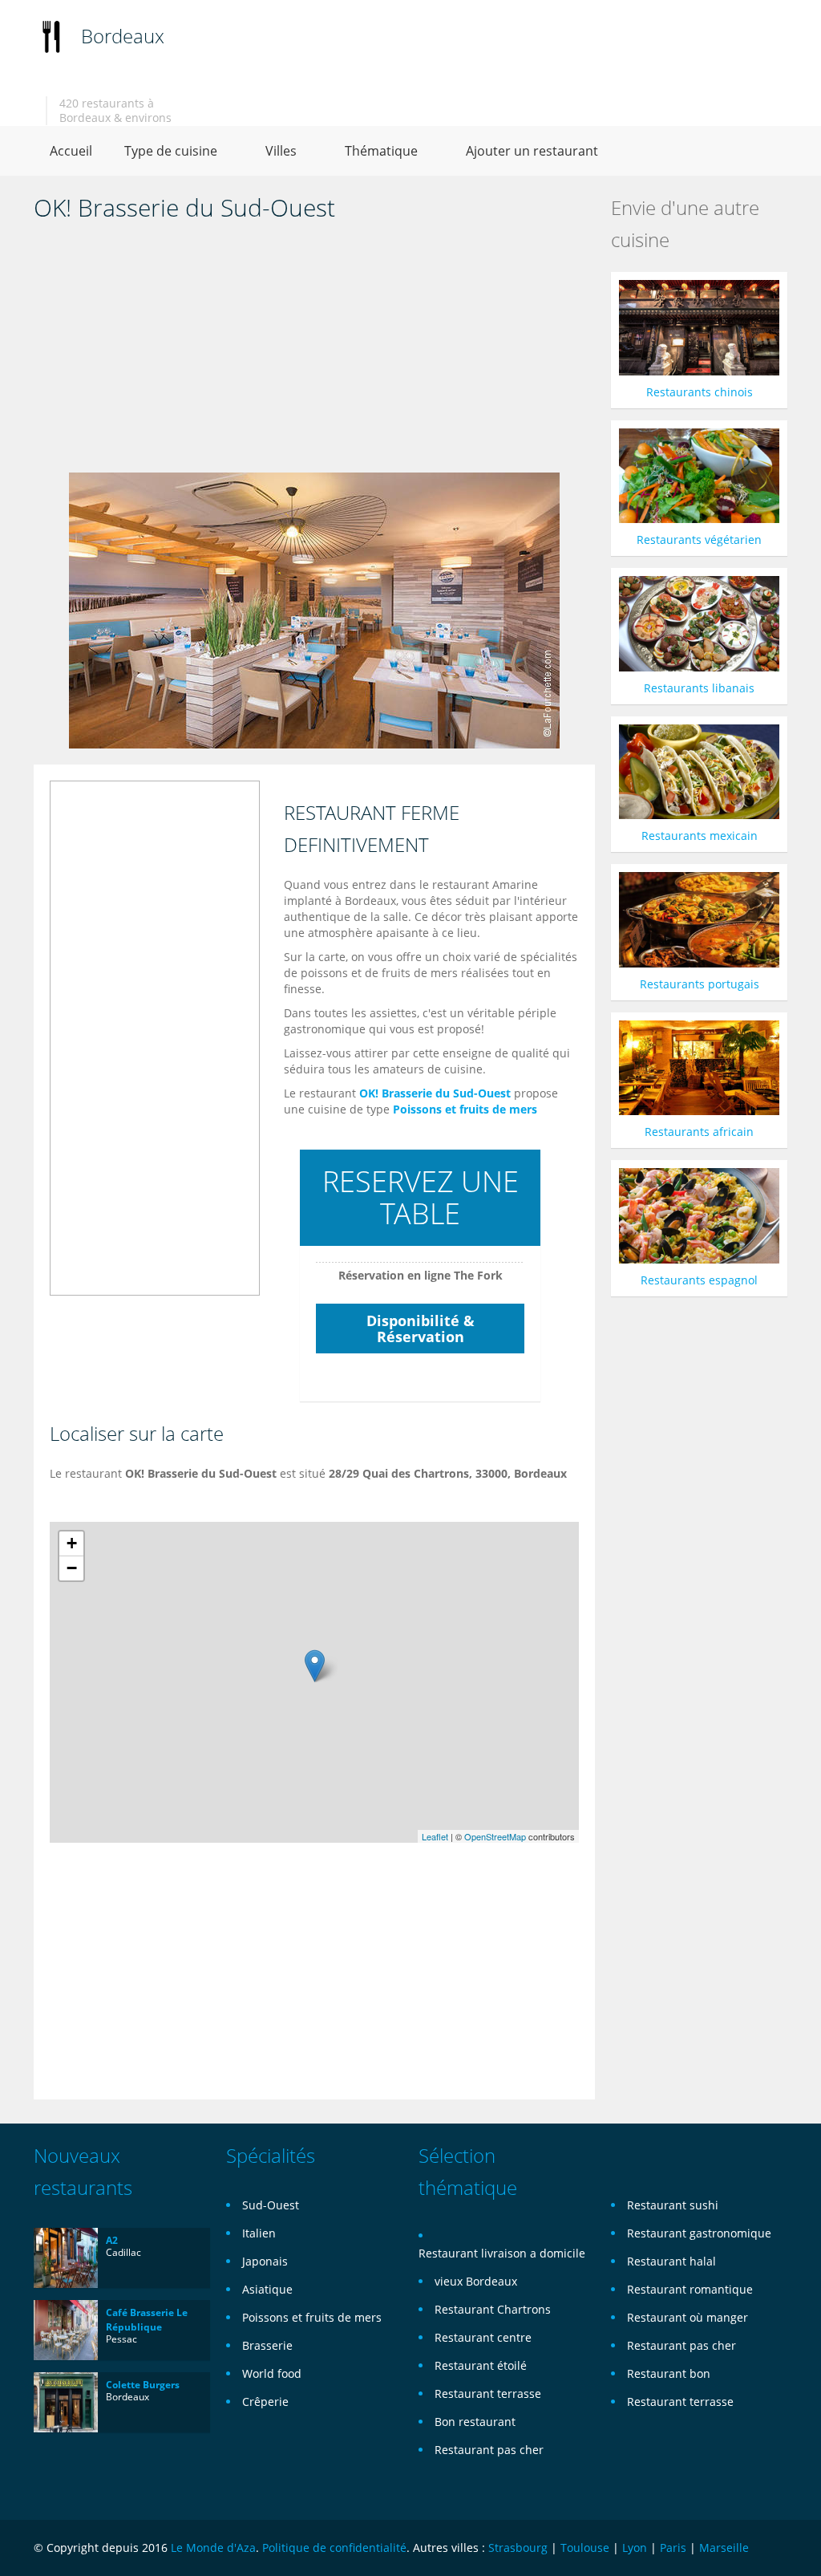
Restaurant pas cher (489, 2450)
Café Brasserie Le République (147, 2320)
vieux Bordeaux (476, 2281)
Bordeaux (123, 36)
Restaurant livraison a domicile (502, 2253)
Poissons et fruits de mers (465, 1109)
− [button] (72, 1568)
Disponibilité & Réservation (421, 1329)
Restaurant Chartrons (493, 2309)
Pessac (121, 2339)
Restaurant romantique (690, 2289)
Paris (673, 2548)
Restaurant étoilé (481, 2365)
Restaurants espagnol (699, 1280)
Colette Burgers (143, 2385)
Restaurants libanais (699, 688)
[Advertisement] (314, 352)
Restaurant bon (669, 2373)
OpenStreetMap (495, 1836)
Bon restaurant (475, 2422)
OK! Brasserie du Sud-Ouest (435, 1093)
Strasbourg (518, 2548)
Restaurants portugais (700, 984)
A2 (112, 2240)
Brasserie (267, 2345)
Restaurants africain (699, 1132)
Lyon (635, 2548)
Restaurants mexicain (700, 836)
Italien (259, 2233)
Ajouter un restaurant (532, 151)
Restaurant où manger (688, 2317)
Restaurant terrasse (488, 2393)
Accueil (71, 151)
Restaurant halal (671, 2261)
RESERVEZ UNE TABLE (421, 1197)
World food (272, 2373)
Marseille (724, 2548)
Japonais (265, 2261)
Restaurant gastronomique (699, 2233)
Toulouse (585, 2548)
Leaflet (435, 1836)
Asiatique (267, 2289)
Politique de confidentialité (334, 2548)
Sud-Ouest (271, 2205)
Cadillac (123, 2252)
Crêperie (265, 2402)
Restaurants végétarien (699, 540)
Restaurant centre (483, 2337)
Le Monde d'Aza (213, 2548)
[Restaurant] (51, 36)
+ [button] (72, 1543)
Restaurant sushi (673, 2205)
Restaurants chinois (700, 392)
